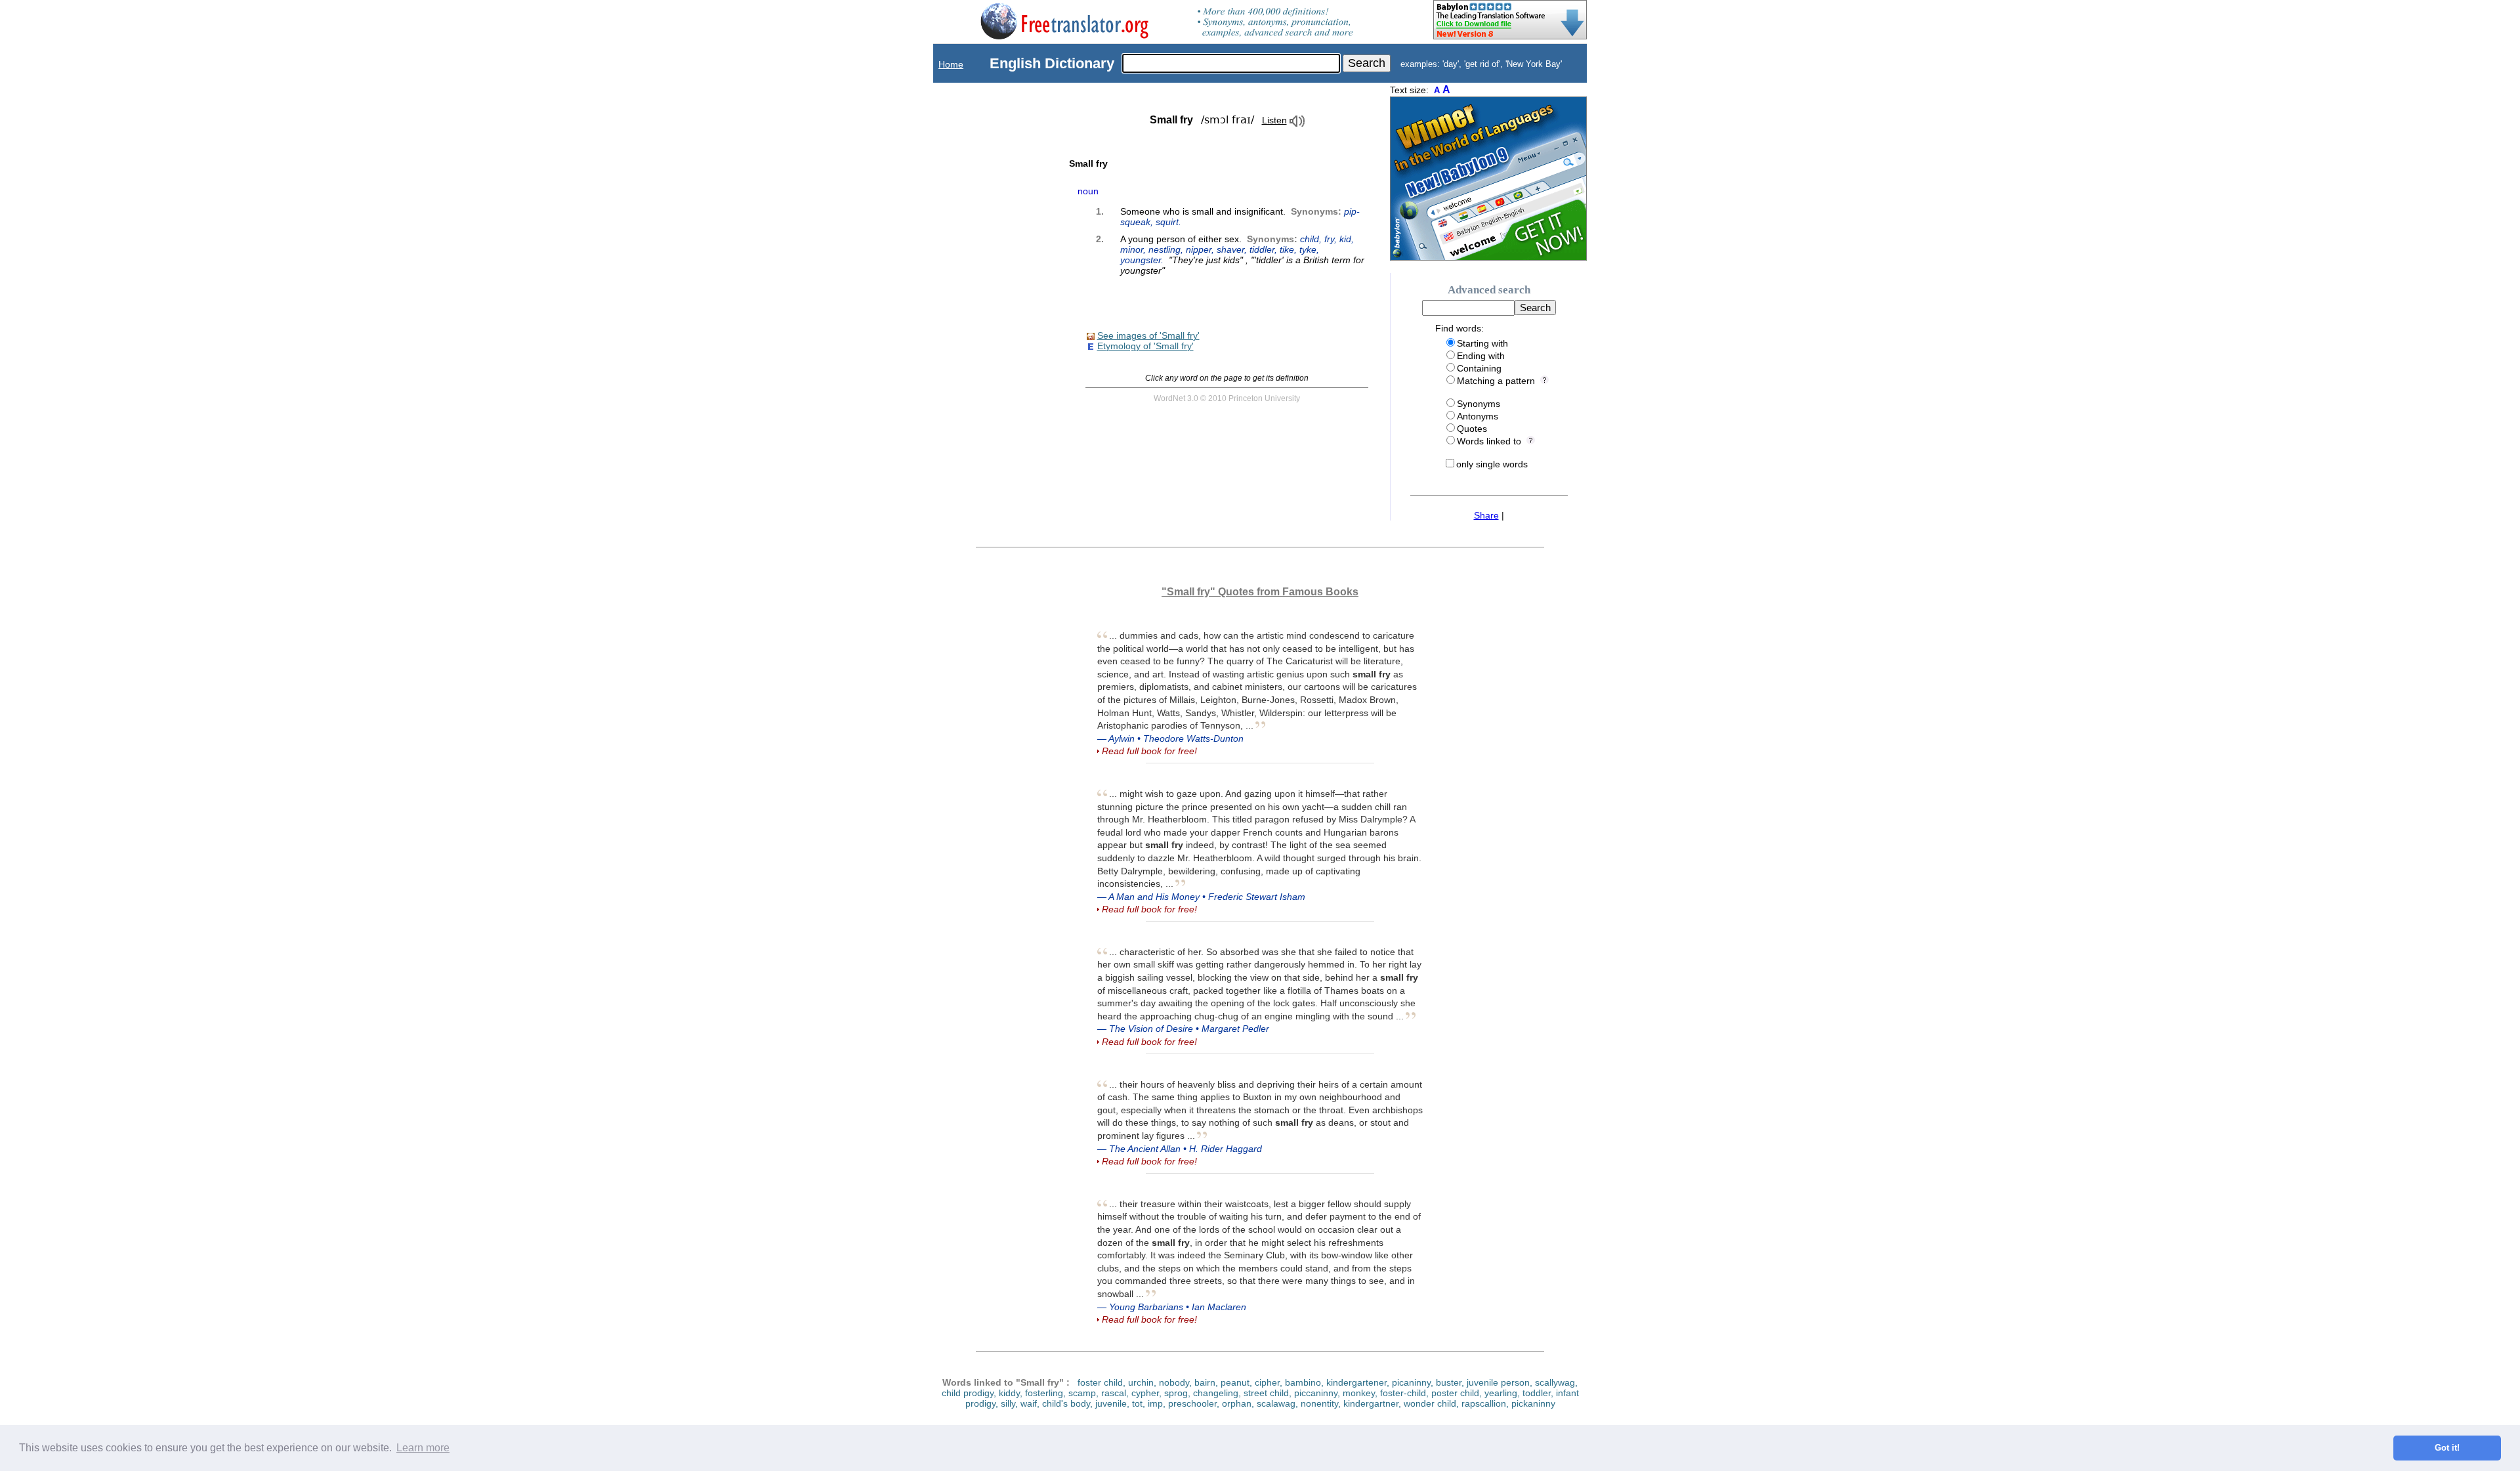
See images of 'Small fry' (1148, 335)
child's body (1066, 1403)
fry (1329, 239)
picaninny (1411, 1382)
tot (1137, 1403)
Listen (1274, 120)
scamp (1082, 1393)
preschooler (1192, 1403)
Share (1486, 515)
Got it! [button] (2447, 1448)
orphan (1237, 1403)
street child (1266, 1393)
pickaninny (1533, 1403)
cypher (1145, 1393)
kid (1345, 239)
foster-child (1403, 1393)
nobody (1174, 1382)
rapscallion (1484, 1403)
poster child (1455, 1393)
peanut (1235, 1382)
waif (1029, 1403)
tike (1287, 249)
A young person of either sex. (1242, 255)
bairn (1205, 1382)
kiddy (1009, 1393)
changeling (1216, 1393)
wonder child (1430, 1403)
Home (951, 64)
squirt (1167, 222)
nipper (1199, 249)
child (1310, 239)
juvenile (1111, 1403)
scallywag (1555, 1382)
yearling (1501, 1393)
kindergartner (1371, 1403)
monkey (1359, 1393)
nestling (1165, 249)
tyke (1308, 249)
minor (1132, 249)
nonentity (1319, 1403)
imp (1155, 1403)
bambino (1303, 1382)
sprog (1176, 1393)
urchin (1141, 1382)
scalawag (1276, 1403)
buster (1449, 1382)
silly (1008, 1403)
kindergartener (1356, 1382)
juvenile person (1498, 1382)
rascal (1114, 1393)
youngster (1141, 260)
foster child (1100, 1382)
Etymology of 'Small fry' (1145, 346)
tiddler (1262, 249)
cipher (1267, 1382)
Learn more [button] (423, 1448)
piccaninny (1316, 1393)
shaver (1230, 249)
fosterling (1044, 1393)
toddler (1537, 1393)
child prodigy (968, 1393)
